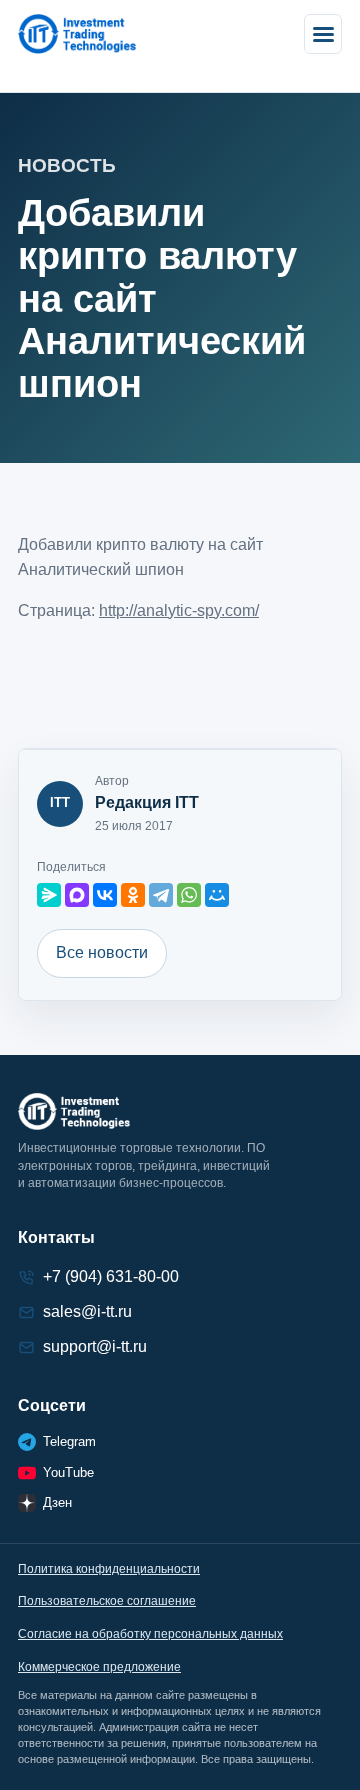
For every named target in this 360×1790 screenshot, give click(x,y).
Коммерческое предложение (99, 1667)
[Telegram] (161, 895)
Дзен (57, 1502)
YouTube (68, 1472)
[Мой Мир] (217, 895)
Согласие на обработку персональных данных (150, 1634)
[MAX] (77, 895)
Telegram (69, 1441)
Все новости (102, 952)
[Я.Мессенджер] (49, 895)
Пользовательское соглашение (107, 1601)
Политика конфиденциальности (109, 1569)
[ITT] (77, 33)
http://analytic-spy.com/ (179, 610)
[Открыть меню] (323, 34)
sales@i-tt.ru (87, 1311)
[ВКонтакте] (105, 895)
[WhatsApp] (189, 895)
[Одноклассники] (133, 895)
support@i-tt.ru (95, 1346)
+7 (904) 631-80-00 (111, 1276)
